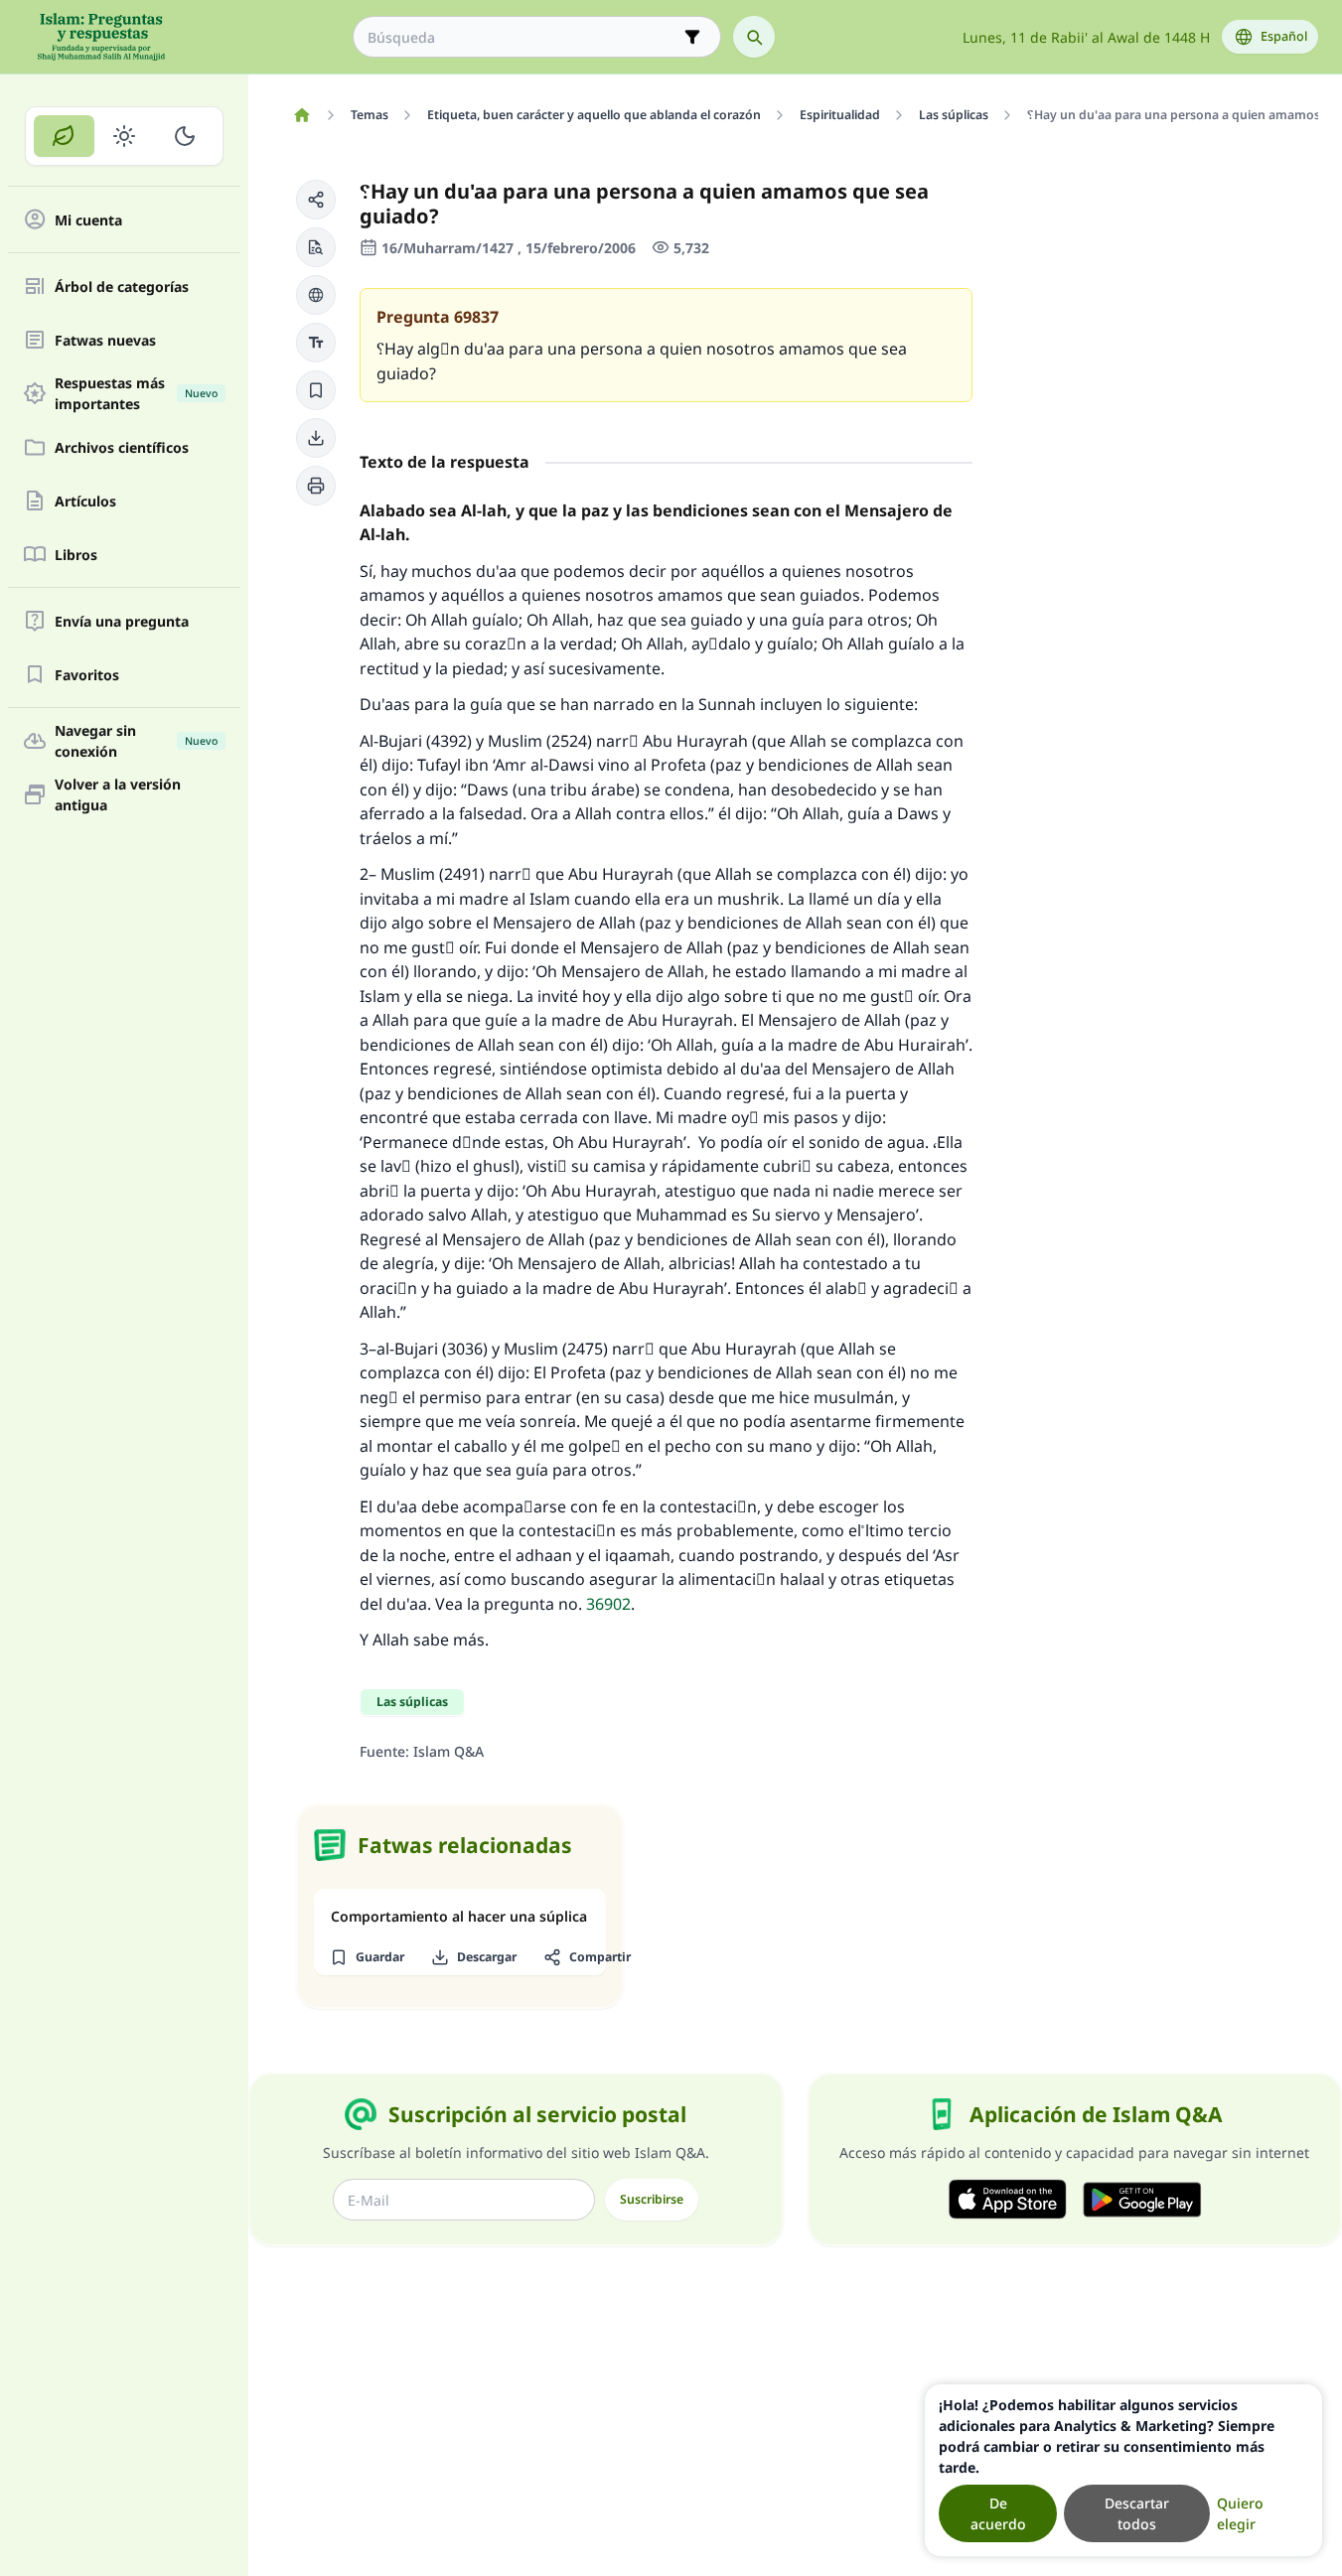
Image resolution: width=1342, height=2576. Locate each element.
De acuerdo (998, 2513)
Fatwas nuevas (105, 340)
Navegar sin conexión (136, 741)
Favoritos (87, 675)
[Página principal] (301, 115)
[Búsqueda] (754, 37)
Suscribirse (652, 2199)
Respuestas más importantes (136, 393)
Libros (76, 555)
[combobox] (523, 37)
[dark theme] (184, 136)
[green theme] (64, 136)
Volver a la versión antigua (118, 794)
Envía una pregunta (122, 621)
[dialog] (1123, 2470)
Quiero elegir (1240, 2513)
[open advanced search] (692, 37)
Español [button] (1284, 36)
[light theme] (125, 136)
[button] (316, 200)
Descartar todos (1137, 2513)
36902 (608, 1604)
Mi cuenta (88, 220)
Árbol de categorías (122, 286)
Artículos (85, 501)
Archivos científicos (122, 447)
